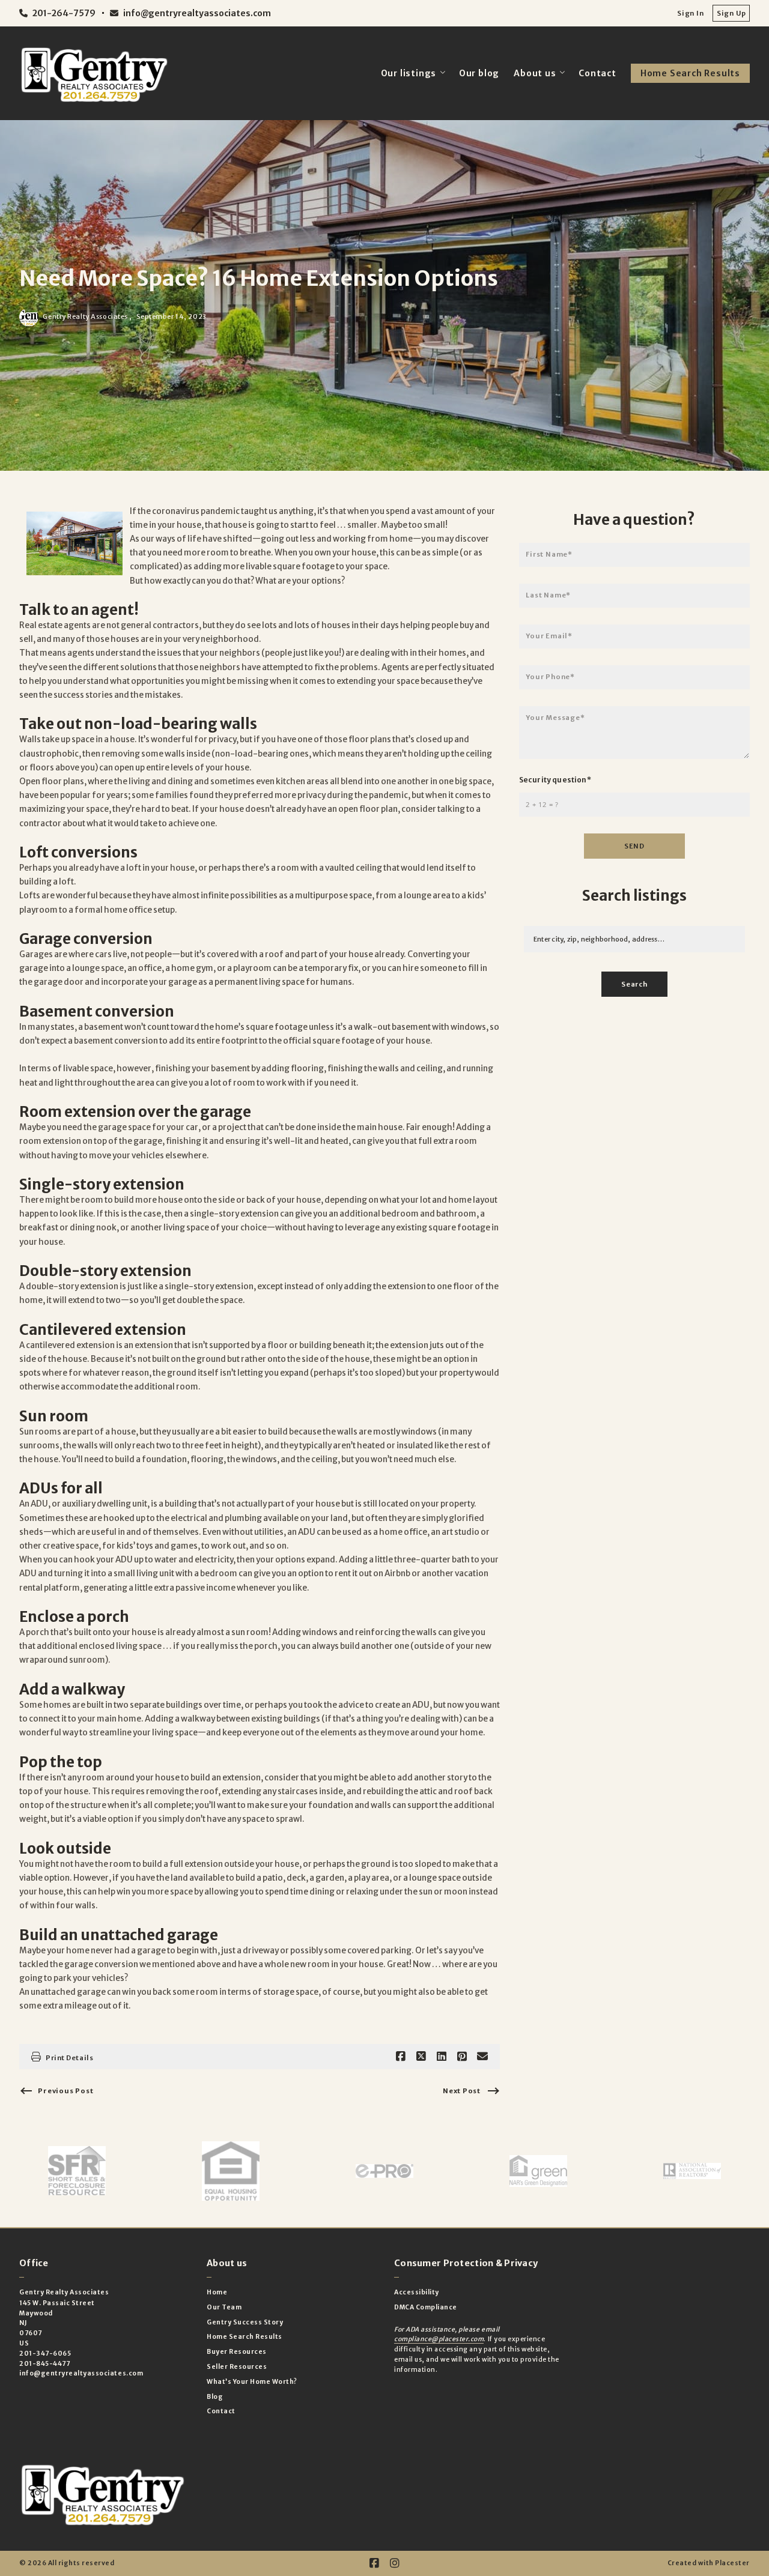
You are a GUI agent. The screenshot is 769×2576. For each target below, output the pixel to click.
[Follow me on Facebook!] (374, 2563)
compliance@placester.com (439, 2339)
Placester (732, 2563)
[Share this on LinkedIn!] (442, 2057)
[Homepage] (94, 73)
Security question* (555, 780)
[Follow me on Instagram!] (395, 2563)
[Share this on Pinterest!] (462, 2057)
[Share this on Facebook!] (401, 2057)
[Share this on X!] (421, 2057)
